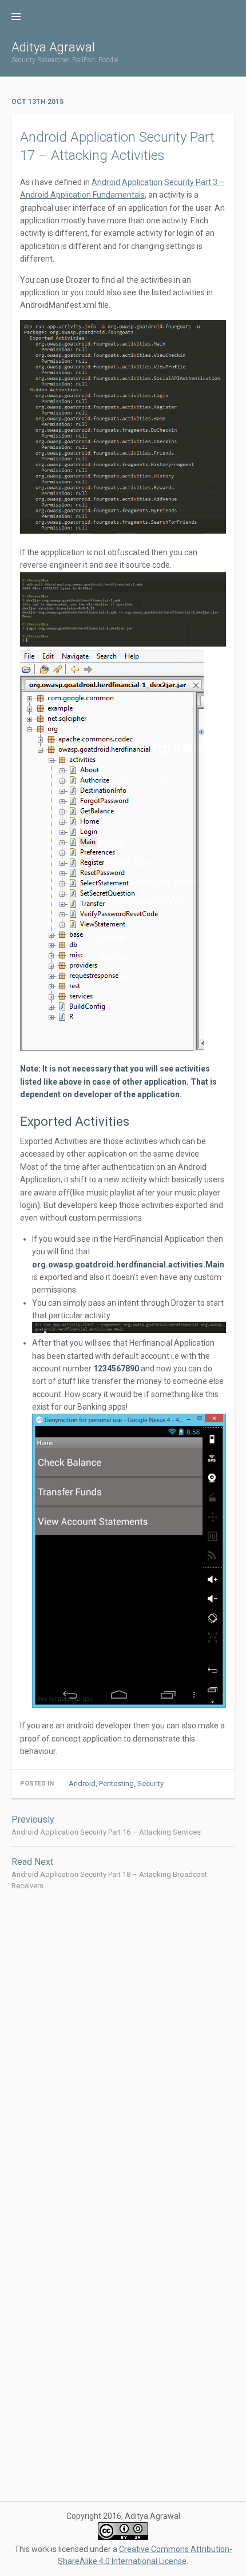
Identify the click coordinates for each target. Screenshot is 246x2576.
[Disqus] (123, 2048)
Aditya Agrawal (53, 47)
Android (82, 1783)
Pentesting (116, 1783)
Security (150, 1783)
